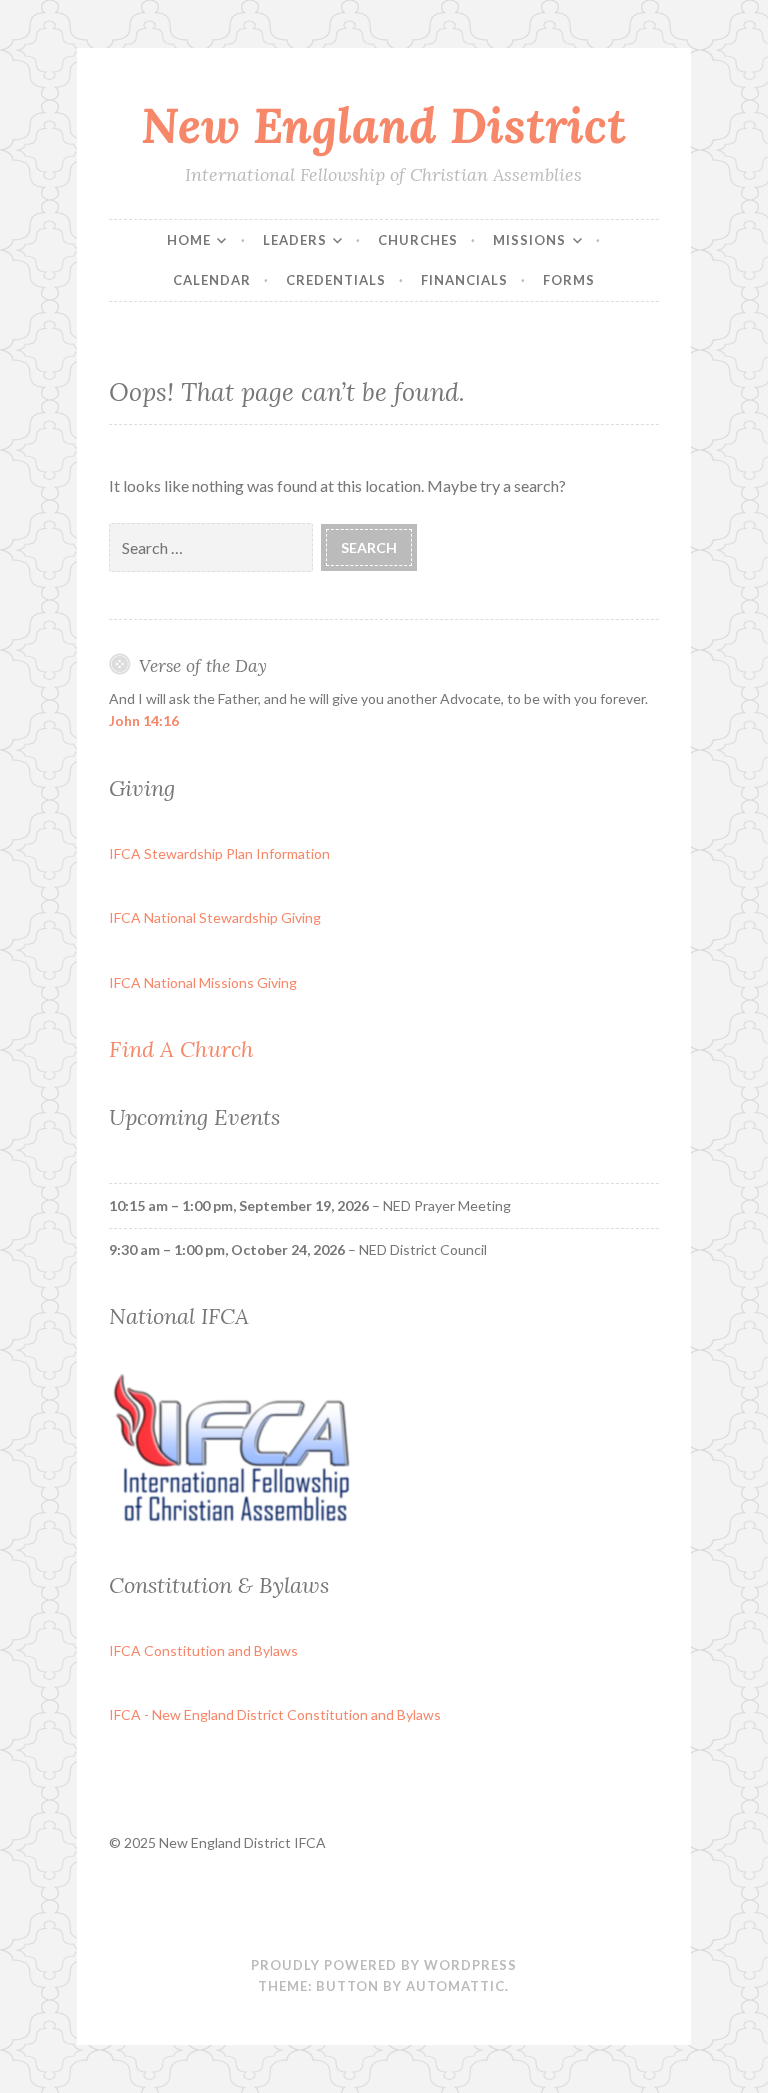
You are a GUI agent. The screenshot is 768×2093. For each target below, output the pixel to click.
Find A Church (181, 1049)
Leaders (295, 240)
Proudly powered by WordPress (384, 1965)
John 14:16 (144, 720)
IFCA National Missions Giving (203, 982)
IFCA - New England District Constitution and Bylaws (275, 1714)
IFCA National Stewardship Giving (215, 917)
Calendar (212, 280)
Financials (464, 280)
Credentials (336, 280)
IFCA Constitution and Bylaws (203, 1650)
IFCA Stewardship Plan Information (219, 853)
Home (189, 240)
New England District (383, 125)
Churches (418, 240)
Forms (569, 280)
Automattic (455, 1986)
